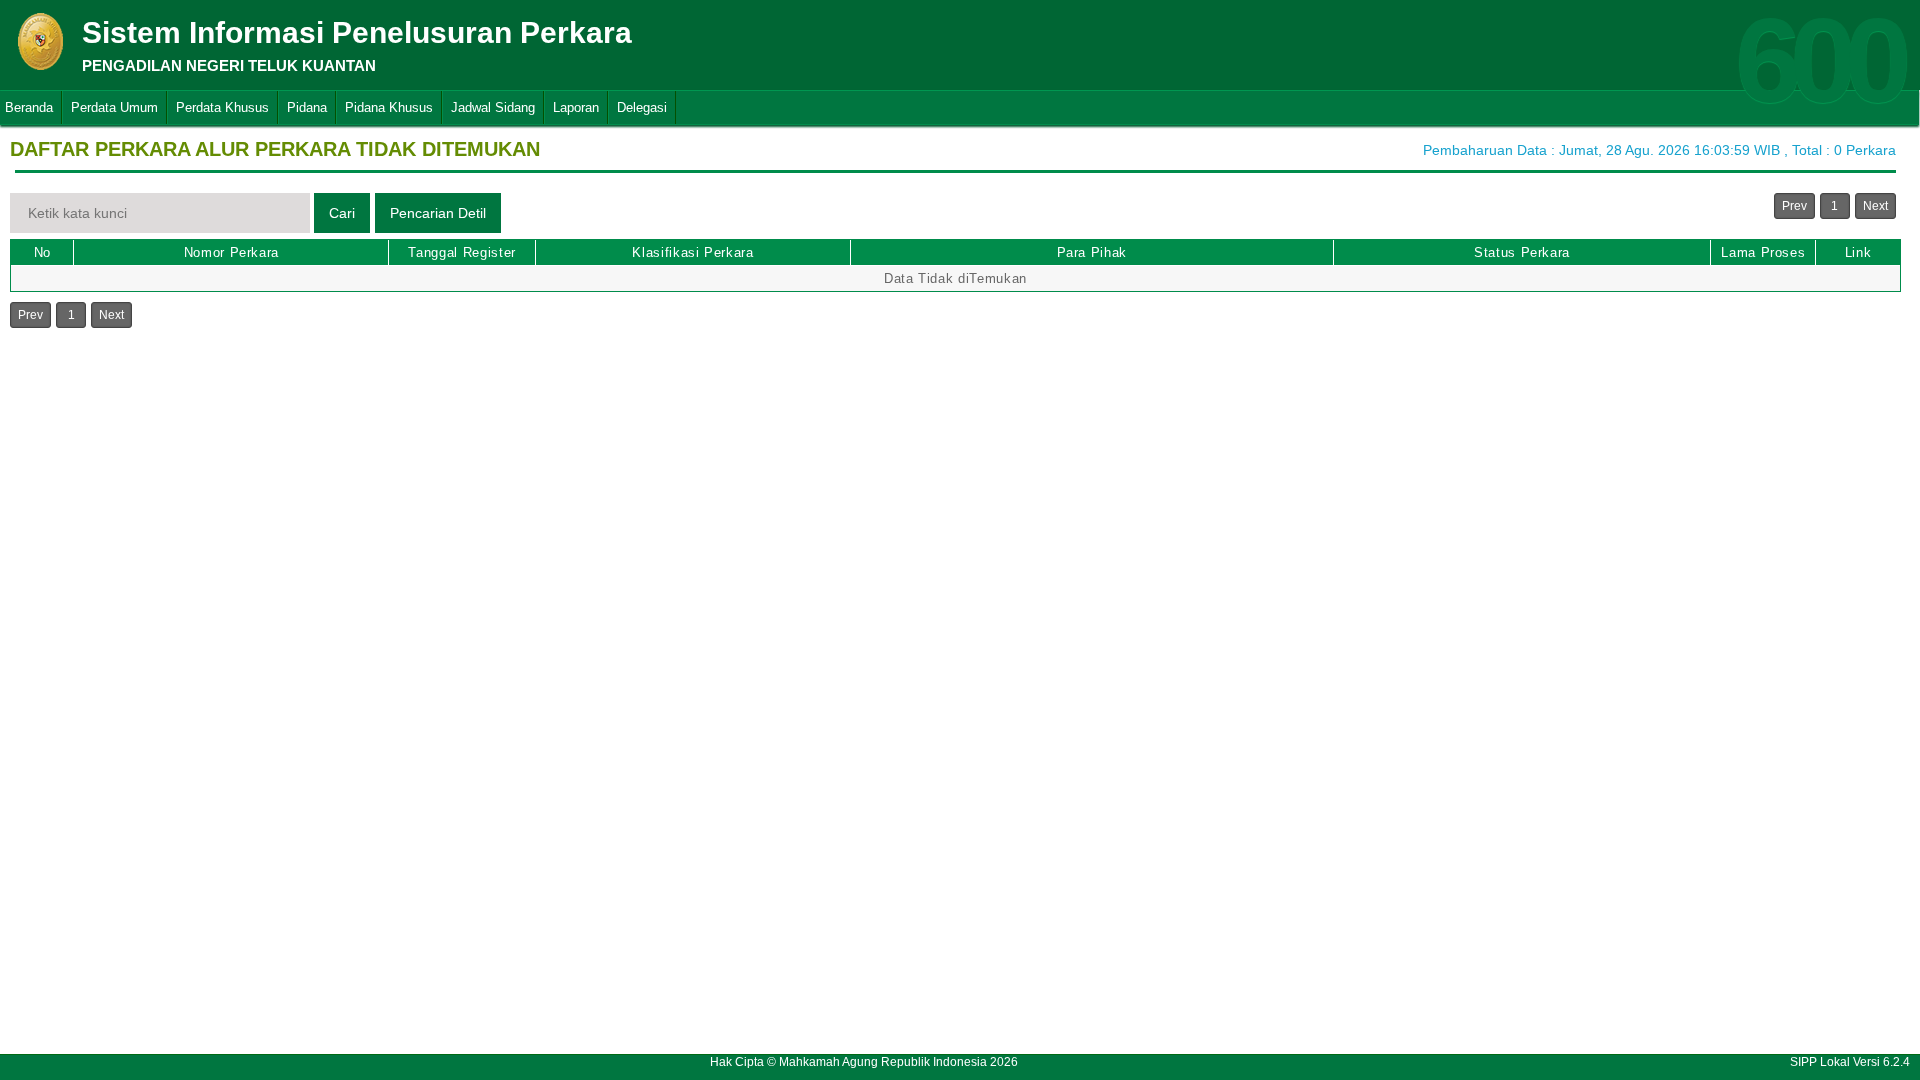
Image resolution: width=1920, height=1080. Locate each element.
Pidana (307, 107)
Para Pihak (1092, 252)
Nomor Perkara (231, 252)
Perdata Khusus (222, 107)
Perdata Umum (114, 107)
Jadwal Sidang (493, 107)
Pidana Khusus (389, 107)
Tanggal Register (461, 252)
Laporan (576, 107)
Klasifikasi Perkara (692, 252)
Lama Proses (1763, 252)
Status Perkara (1522, 252)
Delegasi (642, 107)
